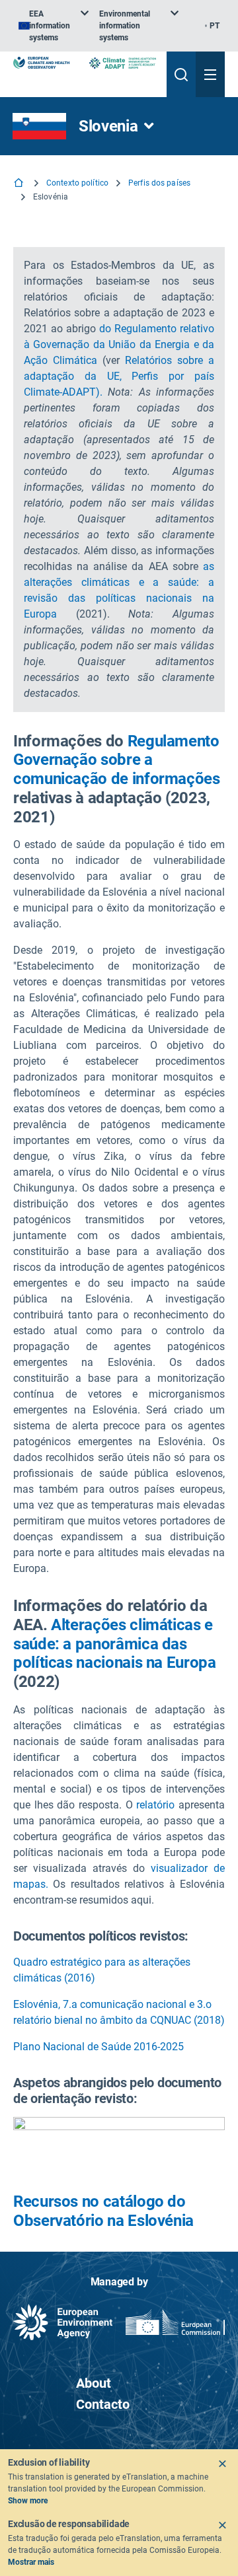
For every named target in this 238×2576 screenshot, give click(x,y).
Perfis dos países (159, 183)
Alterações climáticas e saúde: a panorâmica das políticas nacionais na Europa (115, 1644)
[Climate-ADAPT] (123, 63)
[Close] (222, 2464)
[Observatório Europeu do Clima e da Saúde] (41, 63)
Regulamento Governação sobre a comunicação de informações (117, 760)
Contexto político (77, 183)
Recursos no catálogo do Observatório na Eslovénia (103, 2211)
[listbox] (54, 26)
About (94, 2383)
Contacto (103, 2404)
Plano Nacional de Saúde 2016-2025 (99, 2047)
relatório (155, 1805)
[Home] (20, 184)
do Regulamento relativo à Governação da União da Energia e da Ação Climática (119, 344)
